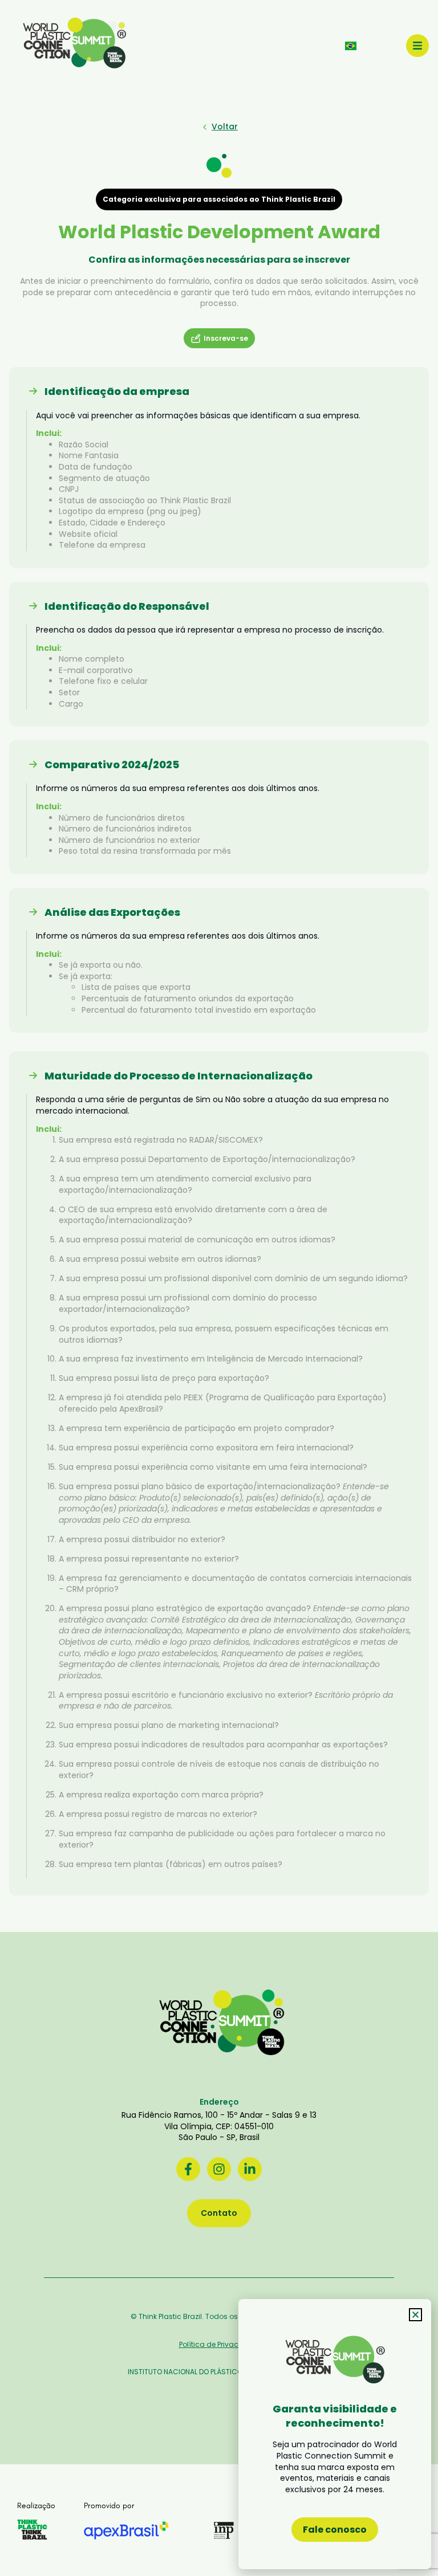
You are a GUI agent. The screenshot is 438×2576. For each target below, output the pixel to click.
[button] (415, 2315)
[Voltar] (205, 127)
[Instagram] (219, 2169)
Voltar (225, 127)
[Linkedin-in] (250, 2169)
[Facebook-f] (188, 2169)
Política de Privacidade (219, 2344)
